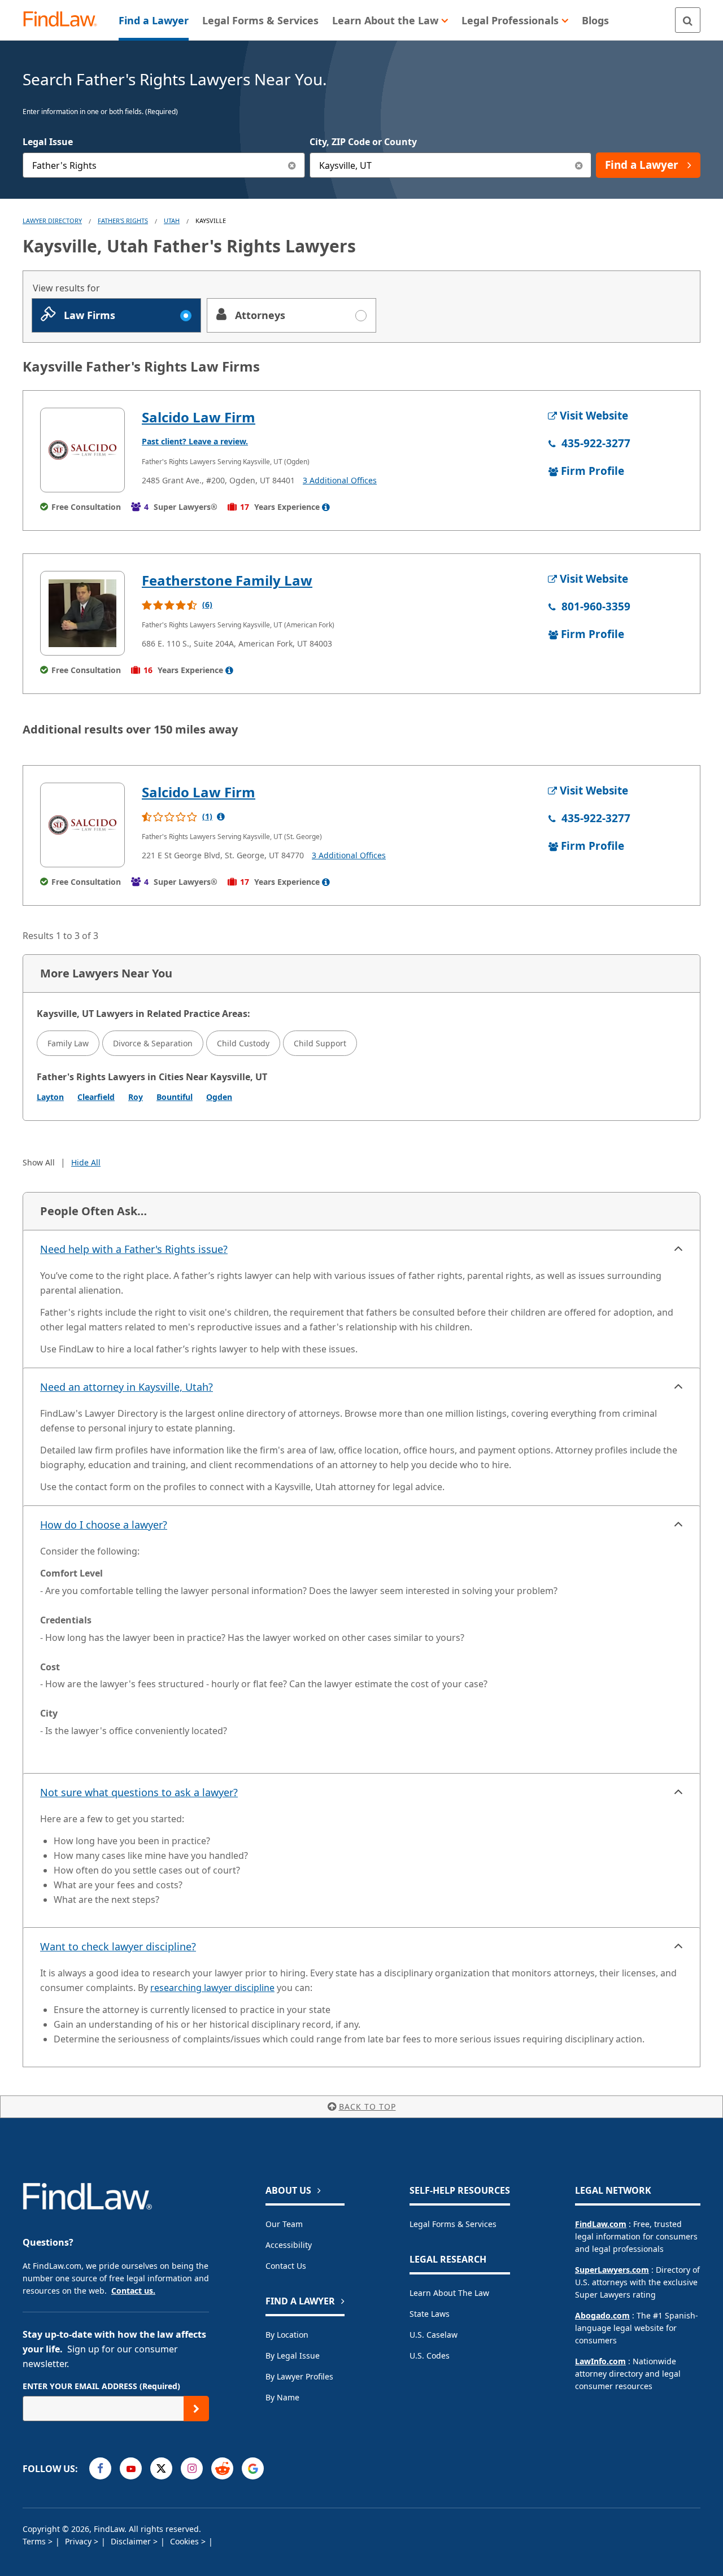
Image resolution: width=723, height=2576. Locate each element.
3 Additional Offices (340, 480)
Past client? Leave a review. (195, 441)
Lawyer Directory (52, 221)
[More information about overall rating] (221, 817)
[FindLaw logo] (65, 20)
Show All (39, 1162)
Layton (50, 1097)
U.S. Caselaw (434, 2335)
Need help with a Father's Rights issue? (134, 1249)
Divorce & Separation (153, 1043)
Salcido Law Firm (199, 417)
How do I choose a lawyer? (104, 1525)
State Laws (430, 2314)
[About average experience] (326, 507)
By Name (282, 2397)
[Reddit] (222, 2468)
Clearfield (96, 1097)
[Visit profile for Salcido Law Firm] (82, 450)
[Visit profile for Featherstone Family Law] (82, 613)
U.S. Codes (430, 2355)
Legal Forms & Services (453, 2224)
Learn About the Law (449, 2293)
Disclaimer (132, 2541)
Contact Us (286, 2266)
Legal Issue (48, 142)
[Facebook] (100, 2468)
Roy (136, 1097)
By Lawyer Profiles (299, 2376)
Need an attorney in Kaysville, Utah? (127, 1387)
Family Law (68, 1043)
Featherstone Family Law (227, 580)
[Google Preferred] (253, 2468)
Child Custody (243, 1043)
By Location (287, 2335)
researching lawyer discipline (212, 1988)
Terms (35, 2541)
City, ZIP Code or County (363, 142)
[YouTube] (131, 2468)
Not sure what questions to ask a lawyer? (139, 1792)
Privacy (79, 2541)
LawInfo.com (600, 2361)
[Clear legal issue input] (292, 165)
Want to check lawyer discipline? (118, 1946)
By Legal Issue (293, 2355)
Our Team (284, 2224)
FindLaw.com (601, 2224)
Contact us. (133, 2291)
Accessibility (289, 2245)
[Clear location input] (579, 165)
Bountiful (175, 1097)
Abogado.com (602, 2315)
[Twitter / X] (161, 2468)
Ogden (219, 1097)
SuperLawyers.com (612, 2270)
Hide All (86, 1162)
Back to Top (367, 2106)
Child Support (320, 1043)
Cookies (186, 2541)
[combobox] (164, 165)
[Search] (688, 20)
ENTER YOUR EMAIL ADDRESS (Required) (101, 2386)
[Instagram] (192, 2468)
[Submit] (196, 2409)
